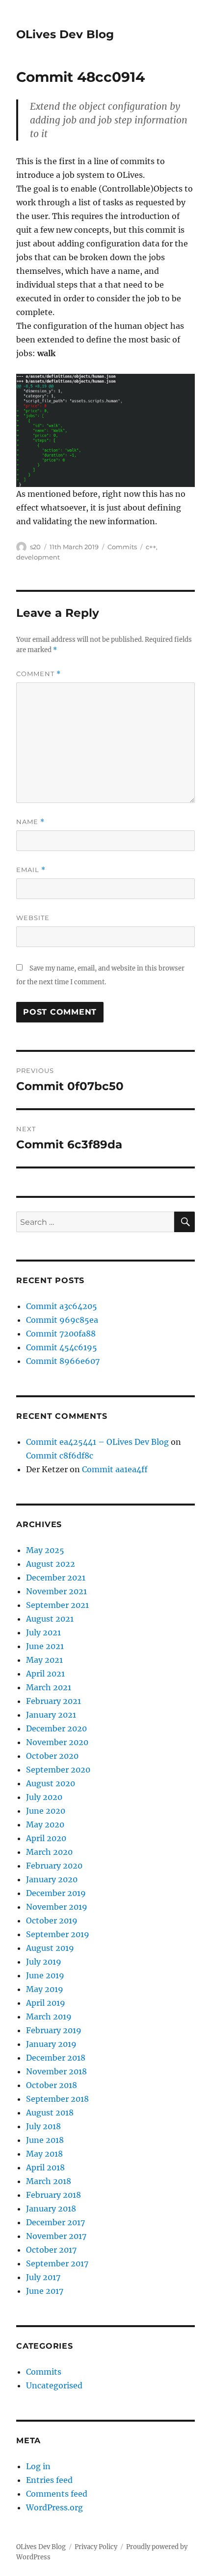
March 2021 (49, 1687)
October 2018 (52, 2085)
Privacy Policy (96, 2547)
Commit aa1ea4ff (115, 1469)
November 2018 (56, 2071)
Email (31, 870)
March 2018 (49, 2181)
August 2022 (51, 1564)
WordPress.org (54, 2507)
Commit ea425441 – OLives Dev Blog (97, 1442)
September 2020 (58, 1770)
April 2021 (45, 1674)
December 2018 (56, 2058)
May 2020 (45, 1824)
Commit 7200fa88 (61, 1334)
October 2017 (51, 2250)
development (38, 557)
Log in (38, 2466)
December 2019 (56, 1893)
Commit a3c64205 (62, 1306)
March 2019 (49, 2017)
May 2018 (44, 2154)
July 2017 (43, 2277)
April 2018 (45, 2167)
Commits (122, 547)
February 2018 (53, 2195)
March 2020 (49, 1852)
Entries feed (49, 2480)
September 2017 (57, 2263)
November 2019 (57, 1907)
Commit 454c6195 (62, 1347)
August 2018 (50, 2113)
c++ (151, 547)
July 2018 (43, 2126)
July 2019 (44, 1962)
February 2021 (53, 1701)
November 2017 (56, 2236)
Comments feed (57, 2494)
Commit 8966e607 (63, 1361)
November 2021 (56, 1591)
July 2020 (44, 1797)
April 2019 (46, 2003)
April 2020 (46, 1838)
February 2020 (54, 1866)
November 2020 (57, 1742)
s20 (35, 547)
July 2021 (43, 1632)
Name (30, 822)
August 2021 (50, 1619)
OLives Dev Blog (65, 34)
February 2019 (54, 2030)
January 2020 (52, 1879)
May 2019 (45, 1989)
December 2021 (56, 1578)
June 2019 (45, 1975)
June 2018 (45, 2140)
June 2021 (45, 1646)
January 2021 (51, 1715)
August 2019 (50, 1948)
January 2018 (51, 2209)
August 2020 (51, 1783)
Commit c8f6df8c (60, 1456)
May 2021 (44, 1660)
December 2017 (55, 2222)
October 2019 (52, 1920)
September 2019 (58, 1934)
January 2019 (51, 2044)
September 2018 (57, 2099)
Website (33, 918)
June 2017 (45, 2291)
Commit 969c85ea (62, 1320)
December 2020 (56, 1728)
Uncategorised (54, 2385)
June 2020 (46, 1811)
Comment (39, 674)
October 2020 (52, 1756)
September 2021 (57, 1605)
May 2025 (45, 1550)
